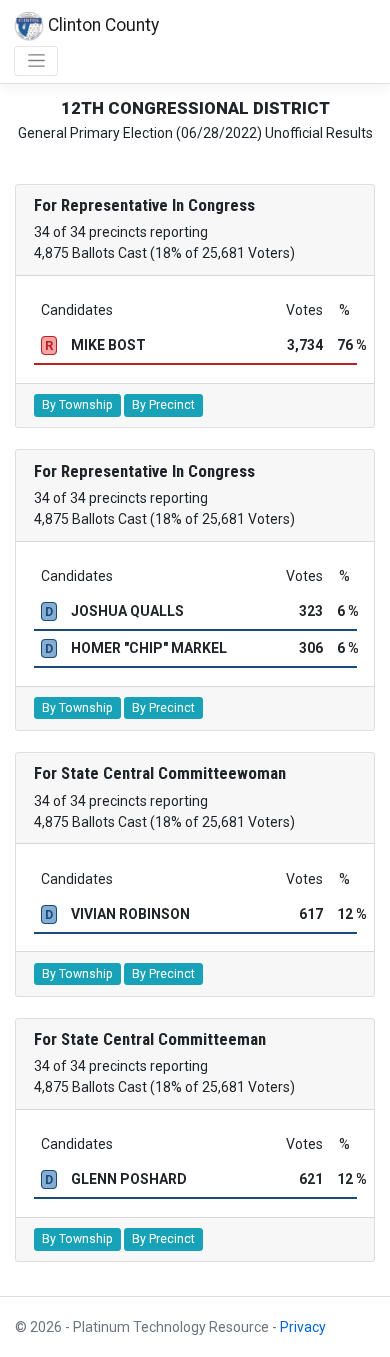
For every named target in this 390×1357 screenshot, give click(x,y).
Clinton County (101, 25)
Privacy (303, 1327)
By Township (77, 405)
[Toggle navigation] (36, 61)
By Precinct (163, 405)
